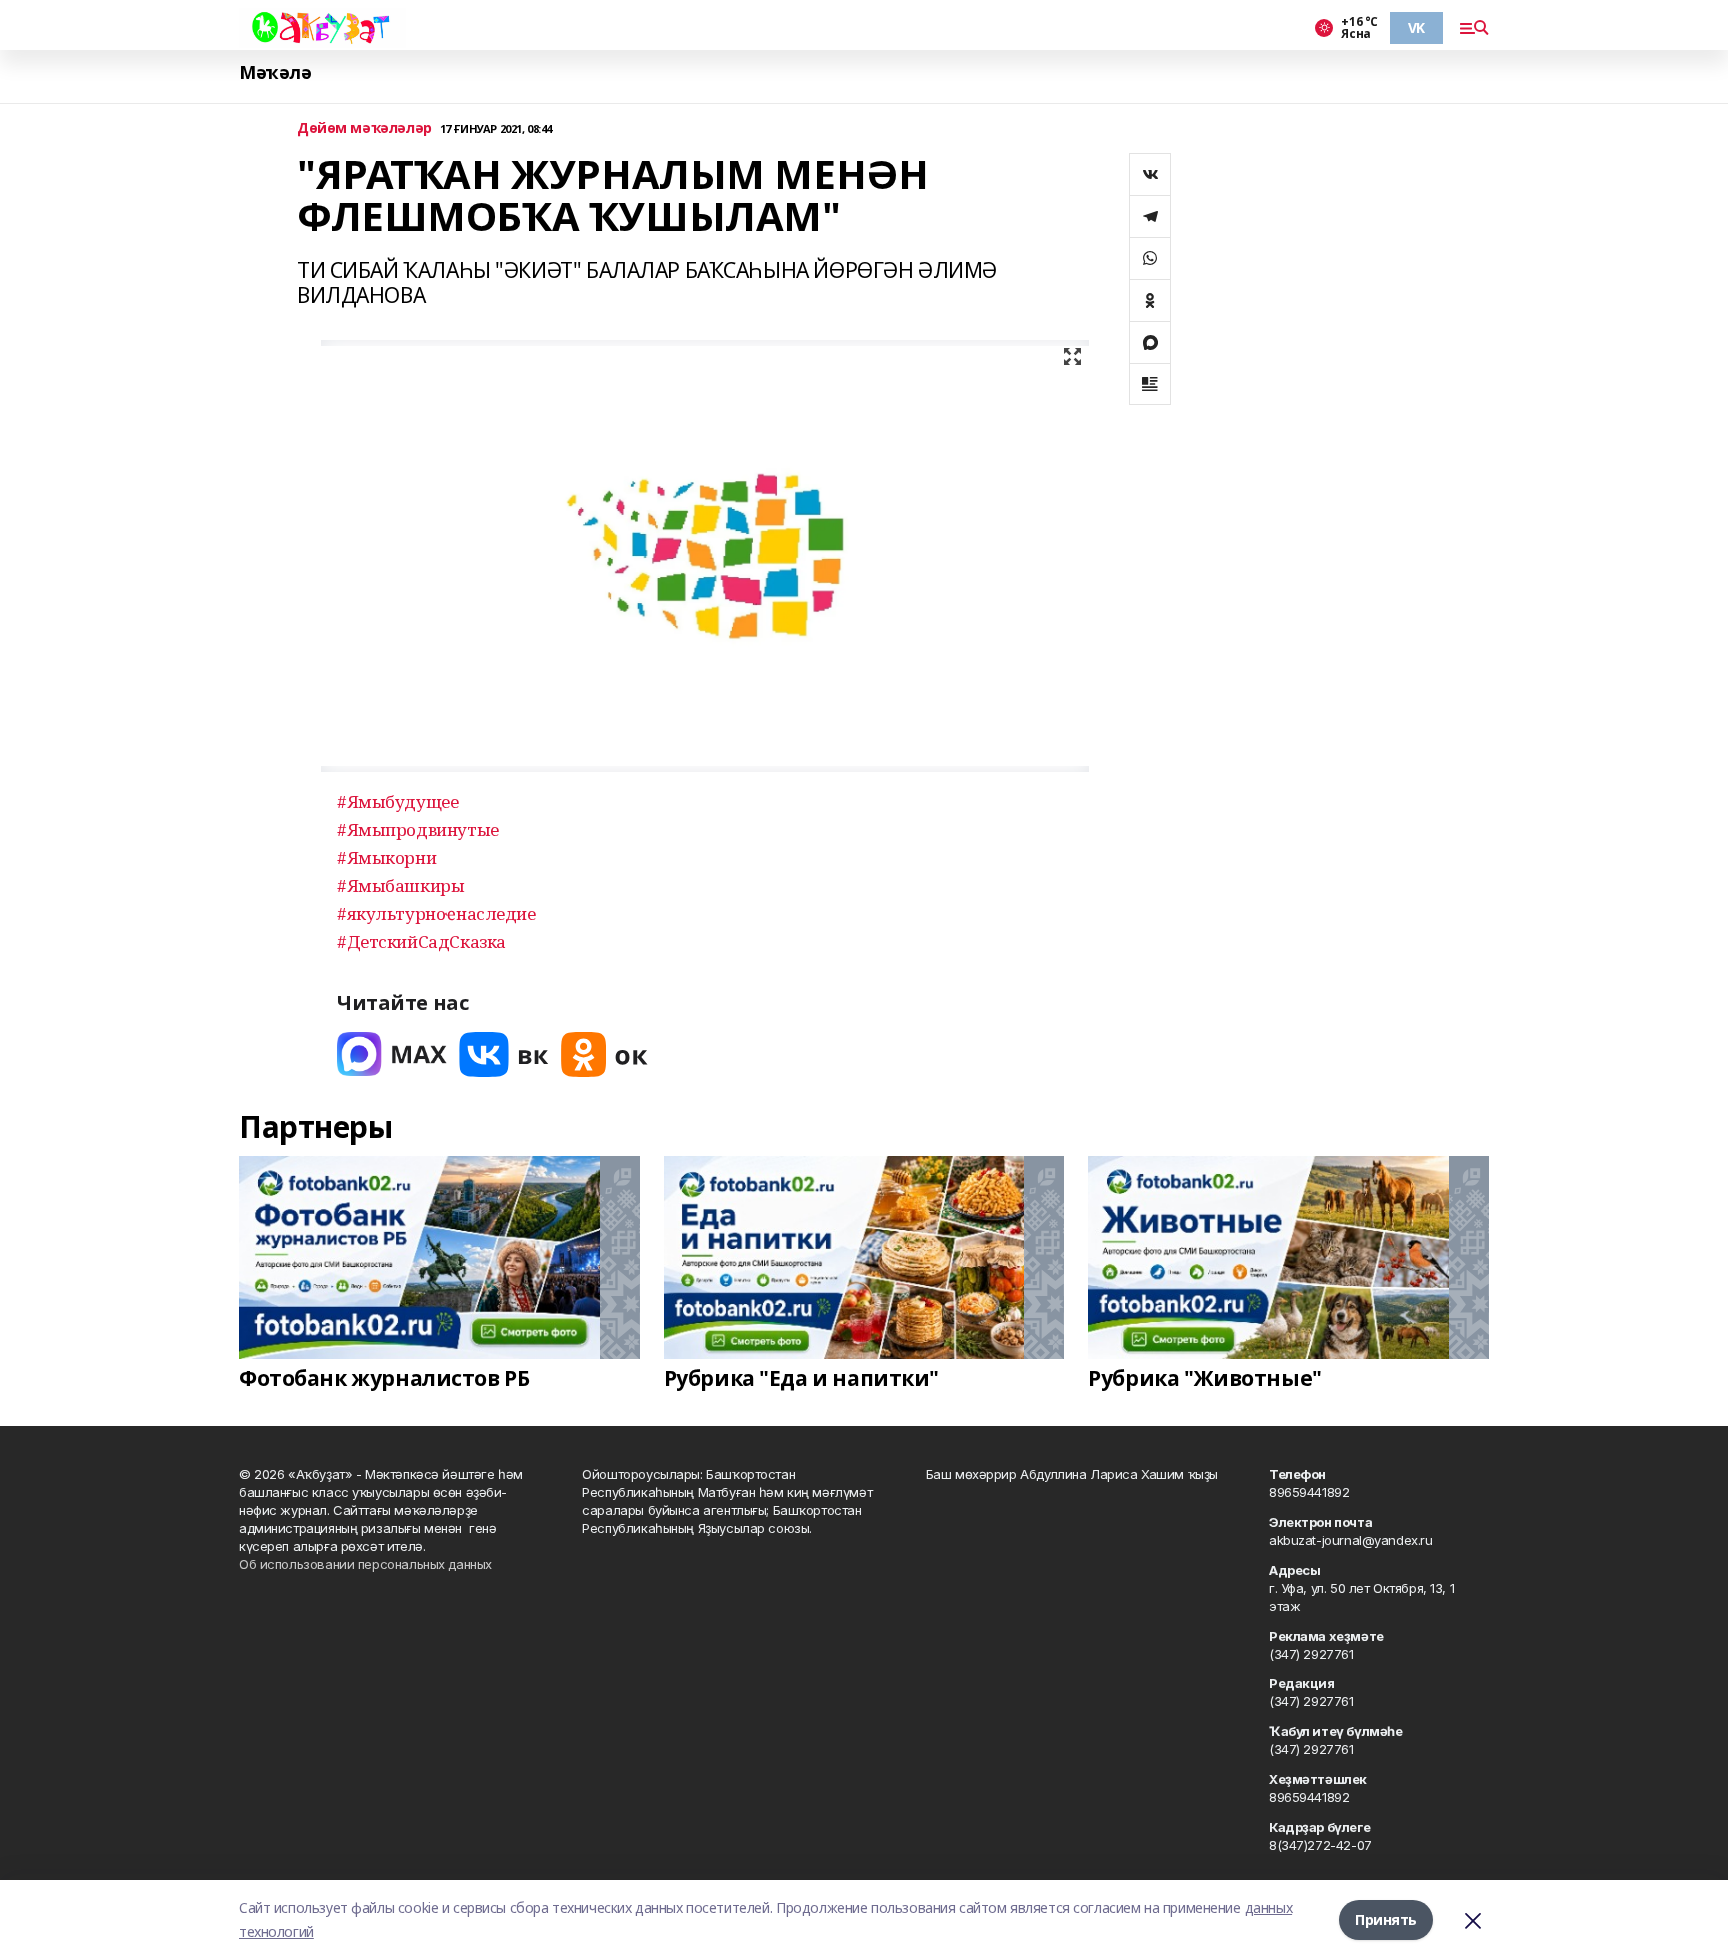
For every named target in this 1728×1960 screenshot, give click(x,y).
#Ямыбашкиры (400, 885)
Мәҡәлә (275, 72)
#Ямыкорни (386, 857)
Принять (1386, 1919)
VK (1416, 27)
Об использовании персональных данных (365, 1564)
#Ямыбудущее (397, 801)
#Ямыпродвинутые (418, 829)
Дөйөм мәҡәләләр (364, 128)
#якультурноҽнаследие (436, 913)
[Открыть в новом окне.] (392, 1054)
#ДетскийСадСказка (421, 941)
